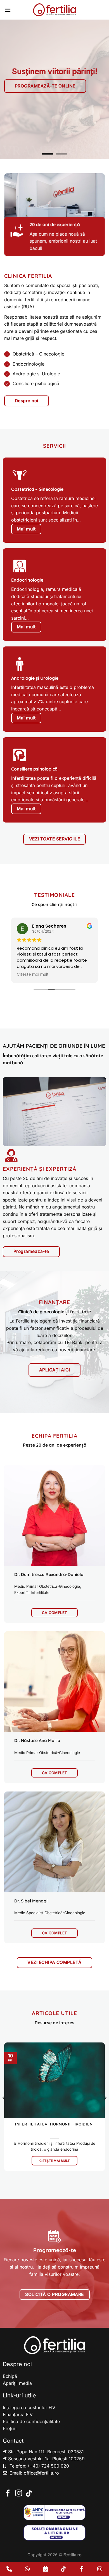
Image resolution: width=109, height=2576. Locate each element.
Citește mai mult (54, 2161)
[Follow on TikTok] (29, 2494)
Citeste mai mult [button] (33, 975)
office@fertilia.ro (41, 2473)
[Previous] (4, 2109)
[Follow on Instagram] (19, 2494)
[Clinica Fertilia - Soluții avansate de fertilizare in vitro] (54, 10)
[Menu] (8, 10)
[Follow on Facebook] (8, 2494)
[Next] (105, 2109)
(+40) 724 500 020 (48, 2466)
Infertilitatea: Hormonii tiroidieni (54, 2124)
